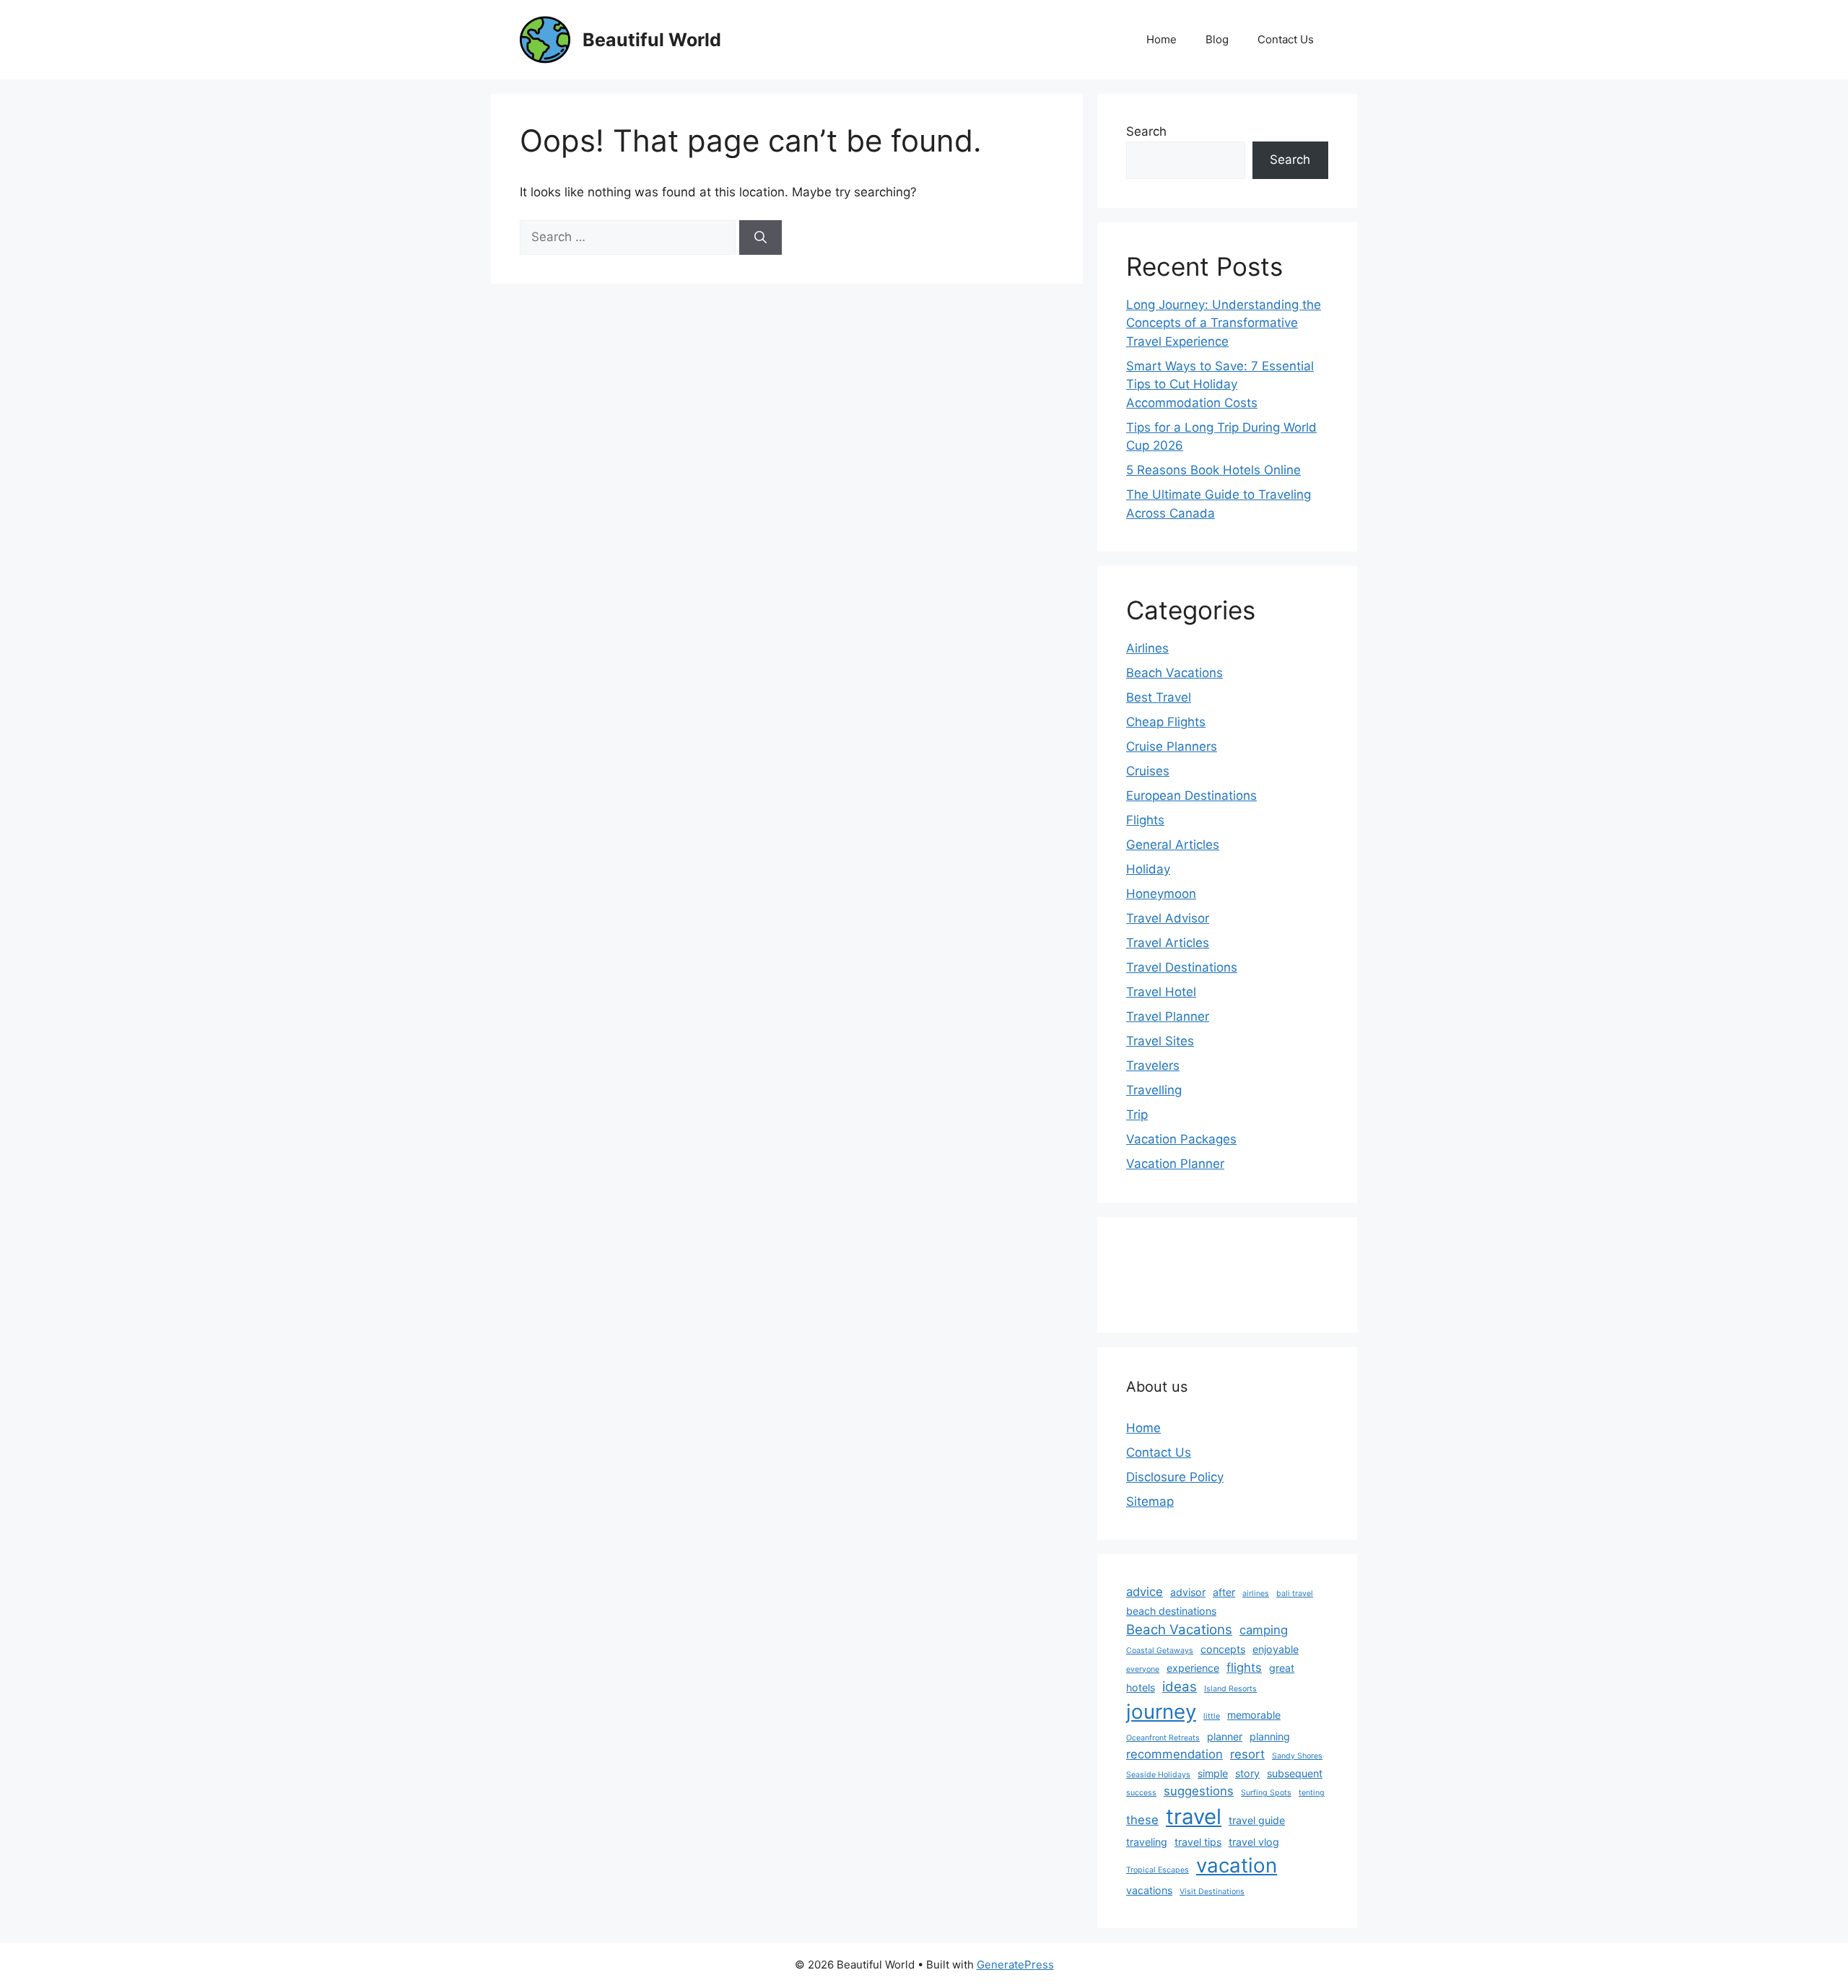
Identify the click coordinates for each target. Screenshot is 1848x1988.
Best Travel (1159, 697)
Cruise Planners (1172, 746)
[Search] (760, 237)
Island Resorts (1230, 1689)
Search (1146, 131)
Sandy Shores (1297, 1756)
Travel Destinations (1182, 967)
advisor (1188, 1592)
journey (1161, 1712)
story (1247, 1773)
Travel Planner (1168, 1016)
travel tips (1198, 1842)
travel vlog (1254, 1842)
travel (1194, 1817)
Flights (1145, 820)
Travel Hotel (1161, 992)
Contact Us (1286, 39)
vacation (1237, 1865)
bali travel (1295, 1594)
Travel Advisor (1168, 918)
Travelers (1153, 1065)
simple (1213, 1773)
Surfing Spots (1266, 1793)
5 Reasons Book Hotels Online (1213, 470)
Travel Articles (1168, 943)
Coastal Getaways (1160, 1651)
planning (1270, 1736)
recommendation (1174, 1754)
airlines (1256, 1594)
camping (1264, 1630)
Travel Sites (1160, 1041)
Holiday (1148, 869)
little (1212, 1716)
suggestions (1199, 1791)
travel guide (1257, 1820)
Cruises (1148, 771)
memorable (1254, 1715)
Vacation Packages (1181, 1139)
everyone (1143, 1669)
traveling (1147, 1842)
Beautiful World (652, 40)
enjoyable (1276, 1649)
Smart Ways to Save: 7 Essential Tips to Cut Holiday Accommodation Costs (1220, 384)
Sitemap (1150, 1501)
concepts (1223, 1649)
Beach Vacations (1174, 673)
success (1141, 1793)
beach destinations (1171, 1611)
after (1224, 1592)
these (1142, 1820)
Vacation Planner (1175, 1164)
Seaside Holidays (1158, 1775)
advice (1145, 1592)
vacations (1149, 1890)
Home (1161, 39)
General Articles (1173, 845)
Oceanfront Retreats (1163, 1738)
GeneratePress (1015, 1965)
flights (1244, 1667)
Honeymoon (1161, 894)
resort (1247, 1754)
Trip (1137, 1115)
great (1282, 1668)
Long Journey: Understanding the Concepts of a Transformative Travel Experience (1224, 323)
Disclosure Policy (1175, 1477)
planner (1225, 1736)
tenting (1312, 1793)
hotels (1141, 1687)
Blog (1217, 39)
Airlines (1147, 648)
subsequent (1295, 1773)
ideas (1180, 1687)
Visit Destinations (1212, 1892)
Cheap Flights (1166, 722)
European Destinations (1191, 795)
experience (1193, 1668)
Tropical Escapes (1158, 1870)
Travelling (1154, 1090)
